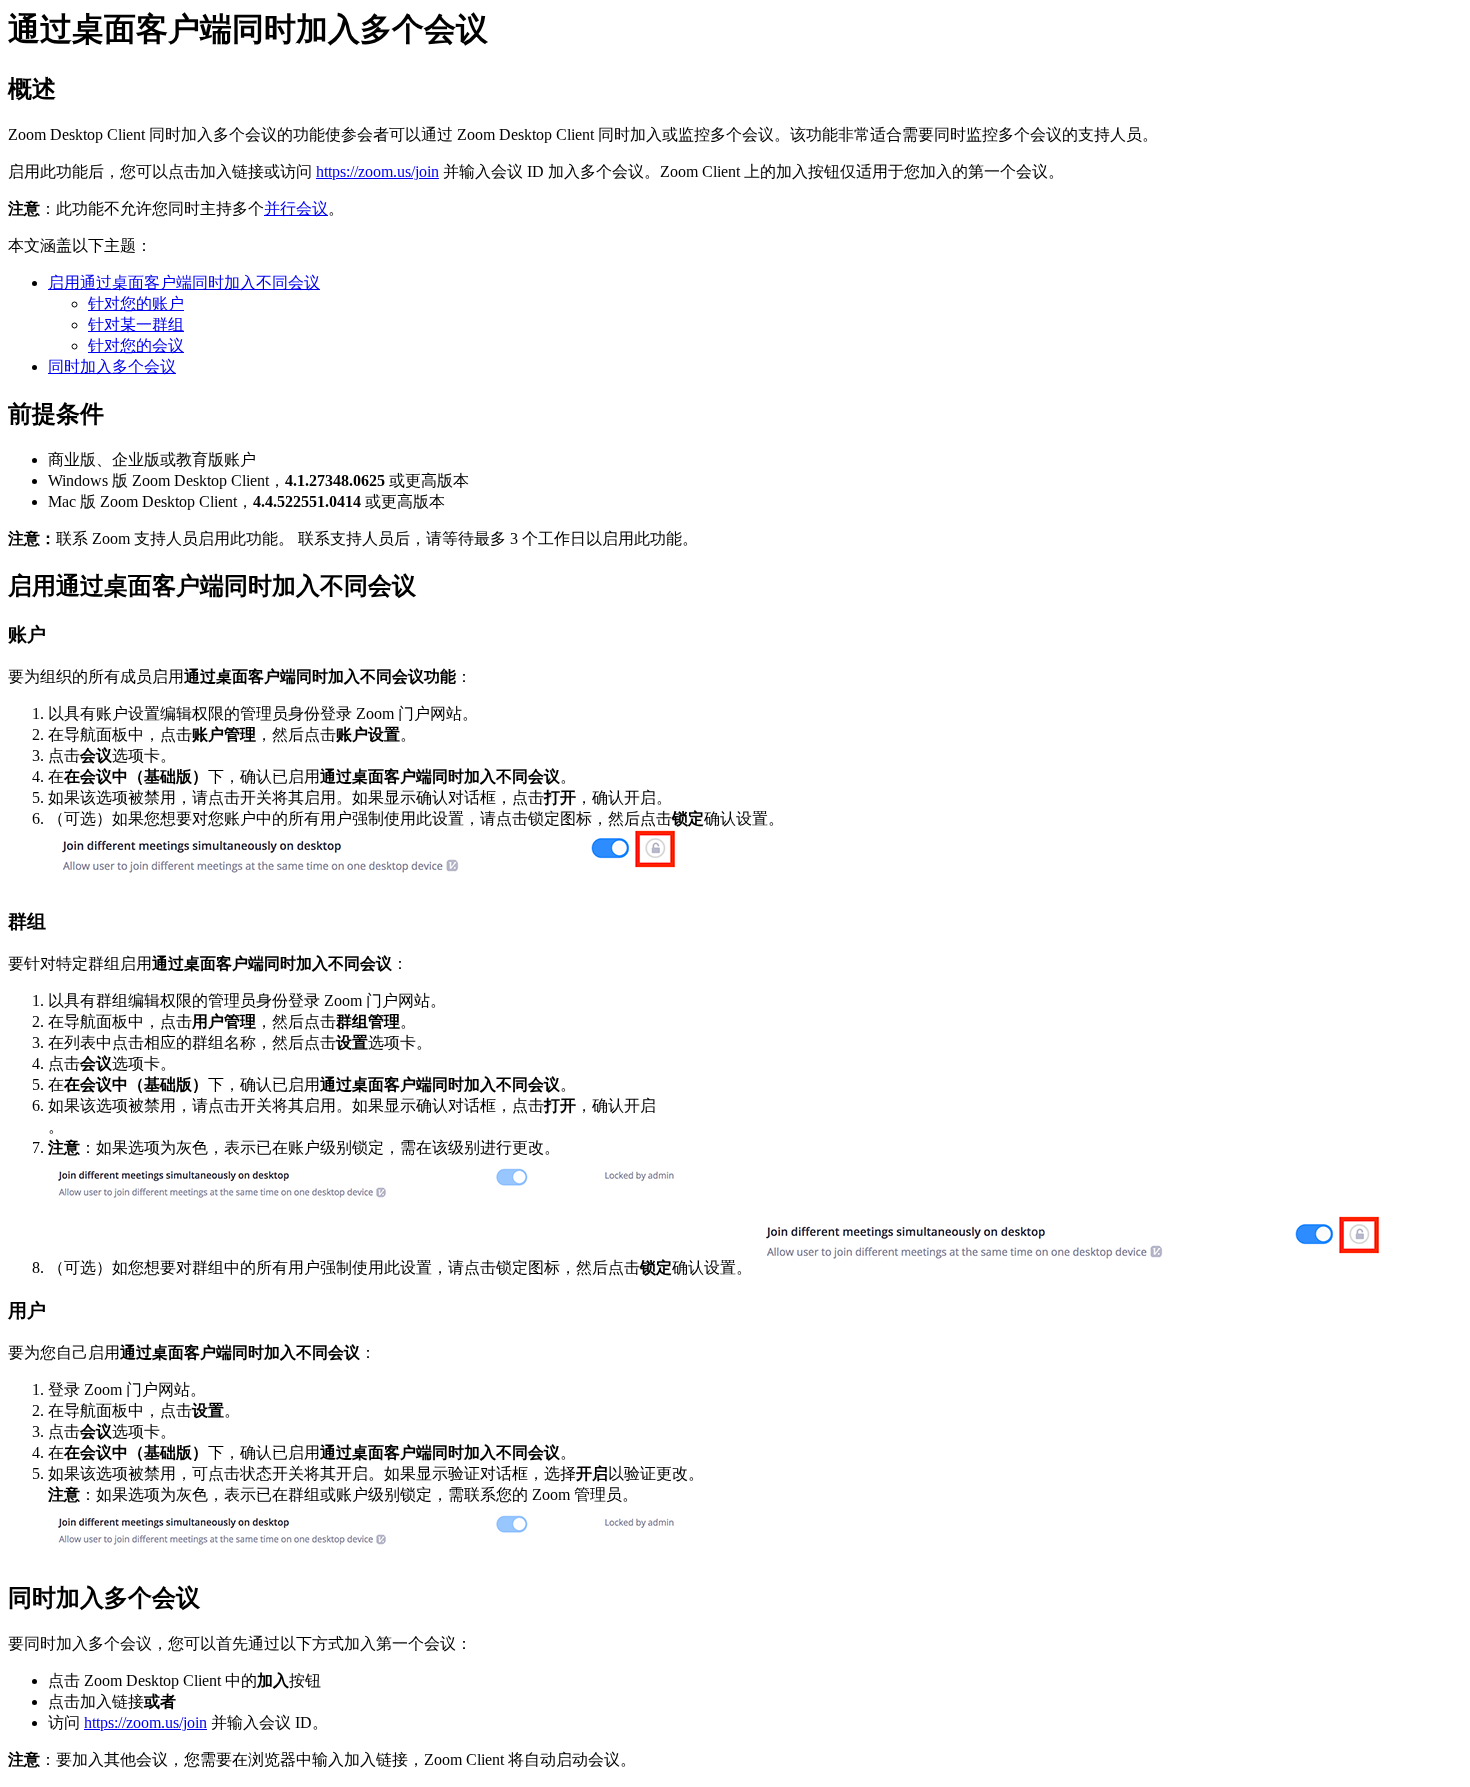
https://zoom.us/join (377, 171)
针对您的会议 (136, 345)
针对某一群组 (136, 324)
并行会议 (296, 208)
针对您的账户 (136, 303)
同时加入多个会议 (112, 366)
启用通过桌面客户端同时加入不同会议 (184, 282)
